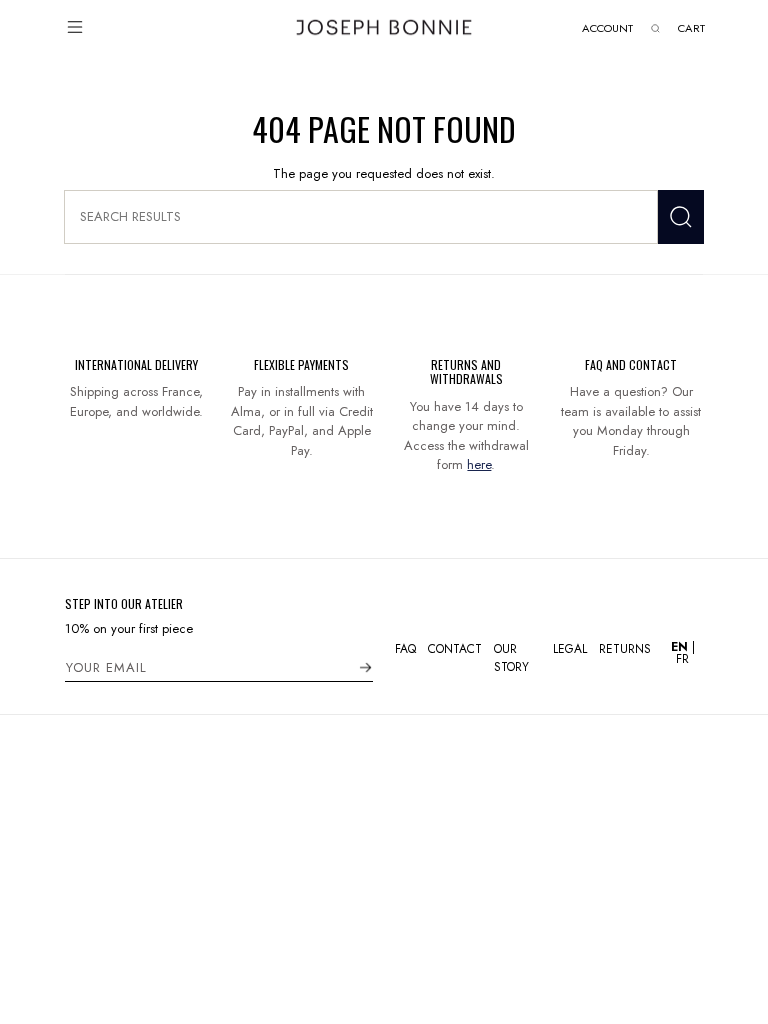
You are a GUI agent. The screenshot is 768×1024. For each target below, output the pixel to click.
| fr (683, 653)
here (479, 464)
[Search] (681, 217)
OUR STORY (511, 658)
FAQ (405, 649)
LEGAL (570, 649)
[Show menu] (75, 27)
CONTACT (455, 649)
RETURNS (625, 649)
